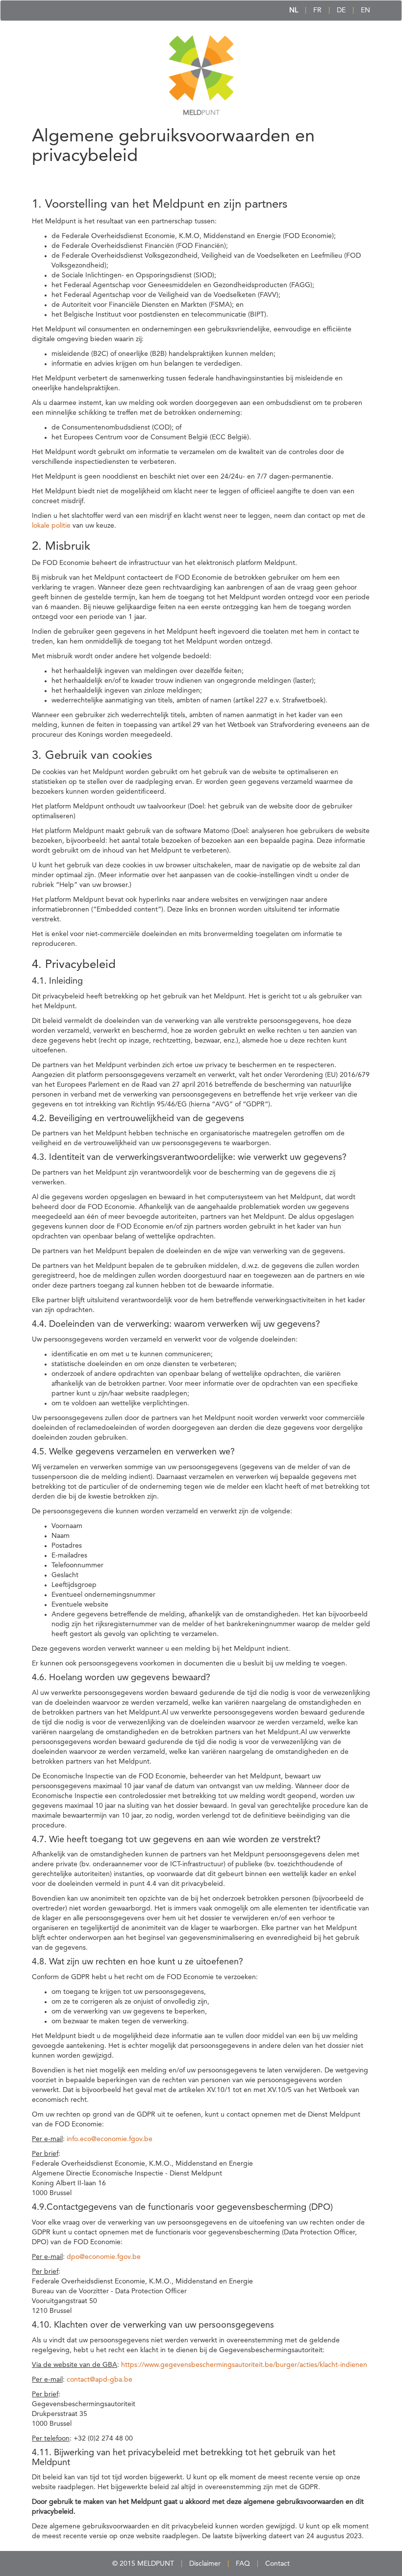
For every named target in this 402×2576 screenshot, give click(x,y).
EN (365, 10)
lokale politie (51, 526)
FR (317, 10)
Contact (277, 2564)
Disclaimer (205, 2564)
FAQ (243, 2564)
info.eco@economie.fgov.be (110, 2139)
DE (341, 10)
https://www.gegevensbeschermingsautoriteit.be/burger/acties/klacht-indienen (244, 2365)
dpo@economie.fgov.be (104, 2257)
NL (294, 10)
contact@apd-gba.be (100, 2380)
